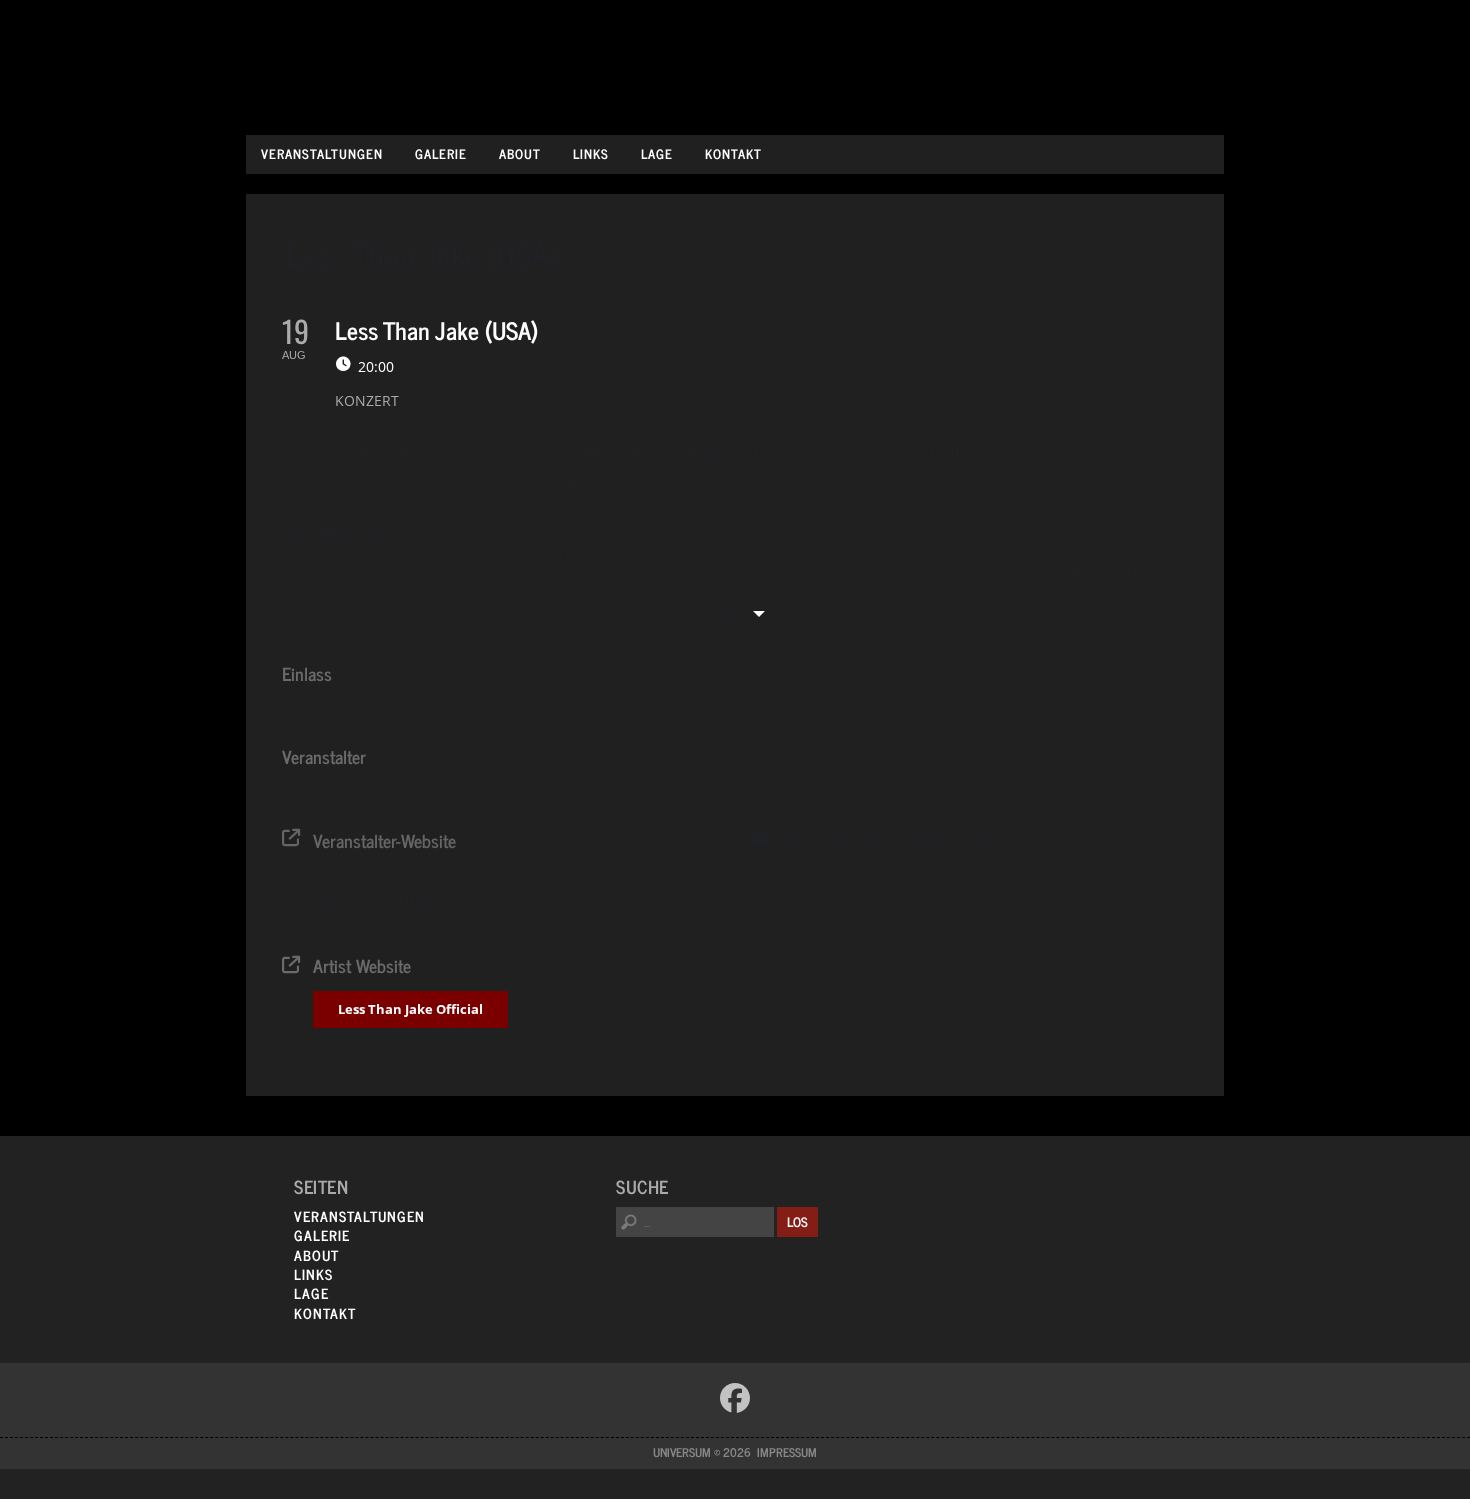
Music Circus (322, 782)
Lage (657, 153)
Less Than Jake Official (410, 1009)
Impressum (787, 1452)
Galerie (441, 153)
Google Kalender (954, 841)
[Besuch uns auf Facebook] (735, 1398)
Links (591, 153)
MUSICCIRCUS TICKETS (377, 901)
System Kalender (834, 841)
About (520, 153)
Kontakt (733, 153)
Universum (735, 62)
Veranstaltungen (322, 153)
